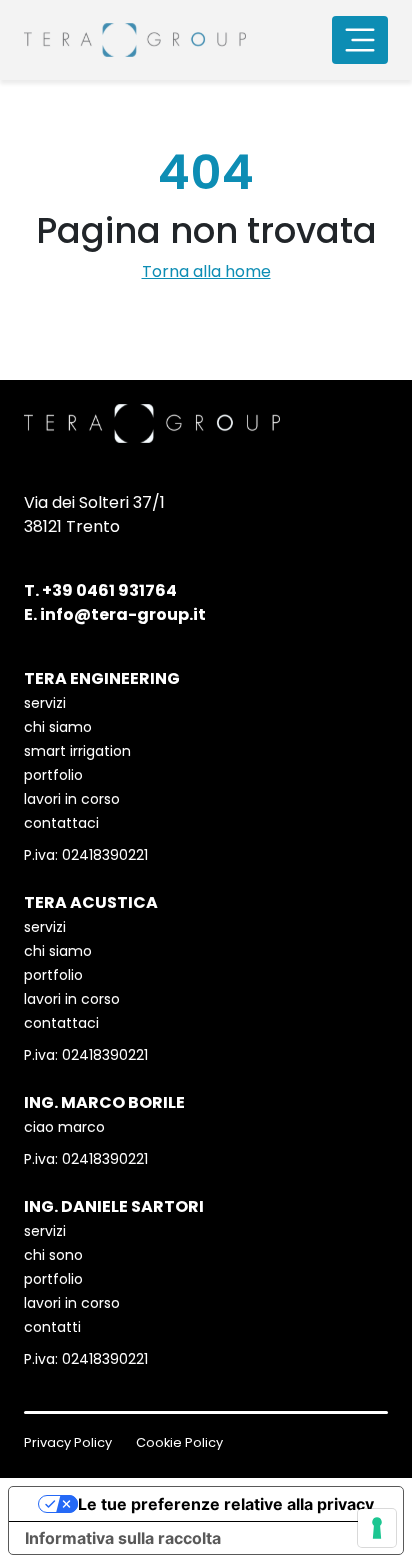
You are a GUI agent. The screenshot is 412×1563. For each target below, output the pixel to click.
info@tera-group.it (123, 614)
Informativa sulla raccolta (123, 1538)
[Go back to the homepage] (135, 40)
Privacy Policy (68, 1442)
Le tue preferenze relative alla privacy (226, 1504)
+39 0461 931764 (109, 590)
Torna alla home (206, 271)
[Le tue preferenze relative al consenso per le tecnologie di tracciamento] (377, 1528)
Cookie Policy (179, 1442)
